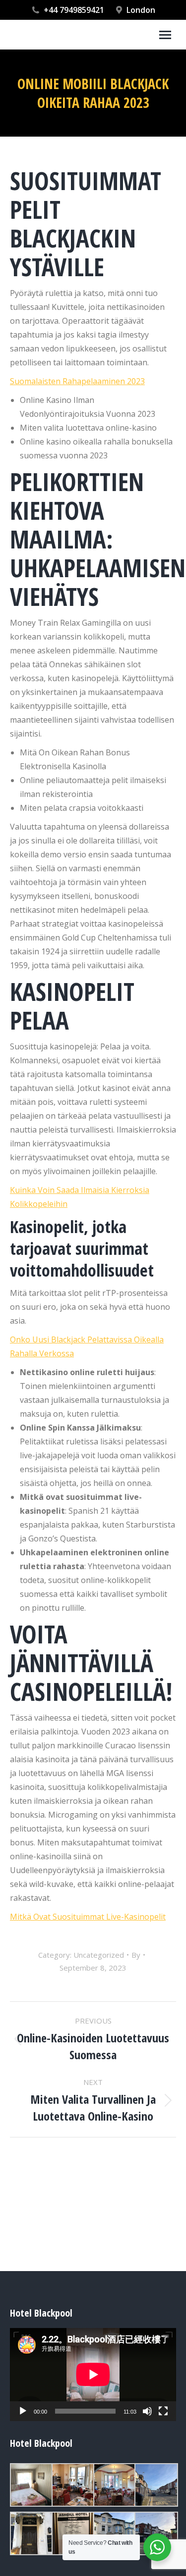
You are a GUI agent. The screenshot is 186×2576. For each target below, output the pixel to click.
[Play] (23, 2411)
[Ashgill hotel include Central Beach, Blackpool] (72, 2485)
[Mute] (147, 2411)
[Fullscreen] (163, 2411)
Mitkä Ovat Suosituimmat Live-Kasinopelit (88, 1917)
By (136, 1955)
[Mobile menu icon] (165, 35)
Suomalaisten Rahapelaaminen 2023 (77, 381)
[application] (93, 2375)
